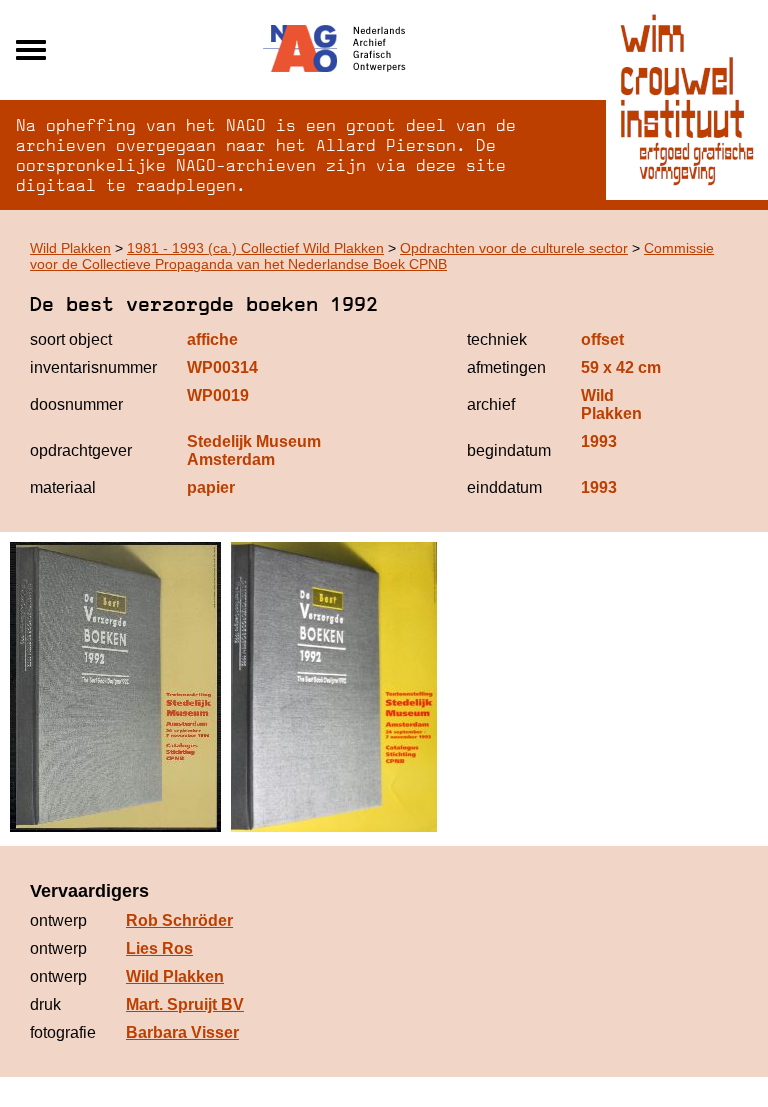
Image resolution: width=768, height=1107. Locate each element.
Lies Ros (159, 948)
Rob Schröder (179, 920)
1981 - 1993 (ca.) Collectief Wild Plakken (255, 248)
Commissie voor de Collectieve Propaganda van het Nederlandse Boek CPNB (372, 256)
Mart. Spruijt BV (185, 1004)
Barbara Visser (182, 1032)
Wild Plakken (70, 248)
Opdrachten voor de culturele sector (514, 248)
